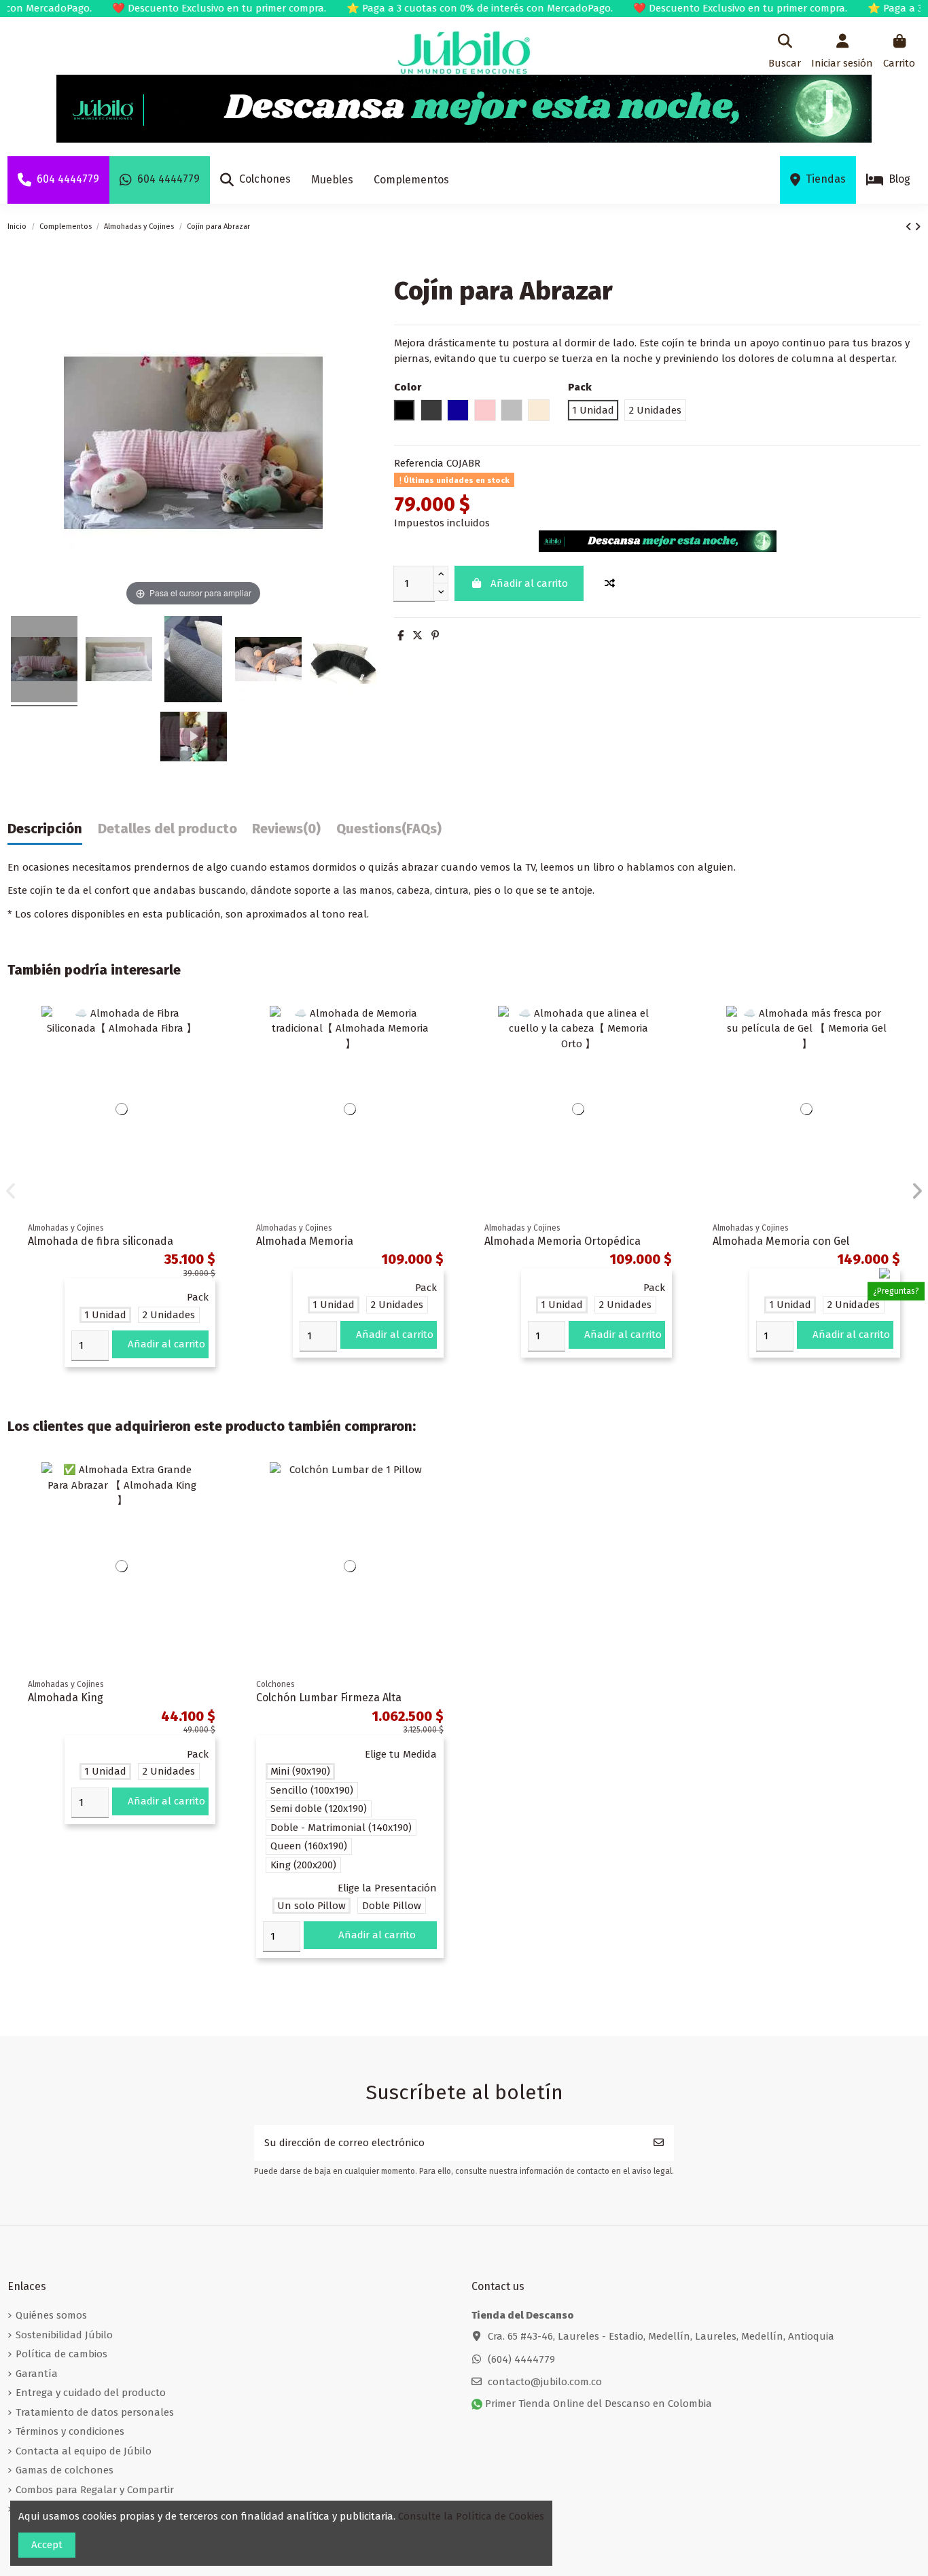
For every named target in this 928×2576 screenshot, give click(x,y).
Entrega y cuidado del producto (91, 2393)
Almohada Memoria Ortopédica (563, 1241)
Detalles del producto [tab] (167, 829)
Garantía (37, 2374)
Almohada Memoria (305, 1241)
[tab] (286, 832)
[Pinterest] (435, 636)
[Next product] (917, 227)
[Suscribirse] (659, 2143)
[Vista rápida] (214, 1051)
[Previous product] (910, 227)
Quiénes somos (51, 2315)
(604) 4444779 (521, 2359)
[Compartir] (400, 636)
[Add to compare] (610, 584)
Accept (47, 2545)
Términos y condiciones (70, 2431)
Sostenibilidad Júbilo (64, 2335)
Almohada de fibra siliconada (101, 1241)
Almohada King (66, 1698)
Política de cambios (61, 2354)
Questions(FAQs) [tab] (389, 829)
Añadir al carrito (529, 583)
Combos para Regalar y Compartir (95, 2490)
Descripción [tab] (45, 829)
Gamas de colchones (65, 2470)
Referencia (419, 463)
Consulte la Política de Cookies (471, 2516)
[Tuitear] (417, 636)
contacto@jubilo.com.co (545, 2382)
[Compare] (214, 1027)
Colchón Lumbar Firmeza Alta (329, 1698)
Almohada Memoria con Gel (781, 1241)
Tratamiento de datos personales (95, 2412)
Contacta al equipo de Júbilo (84, 2451)
